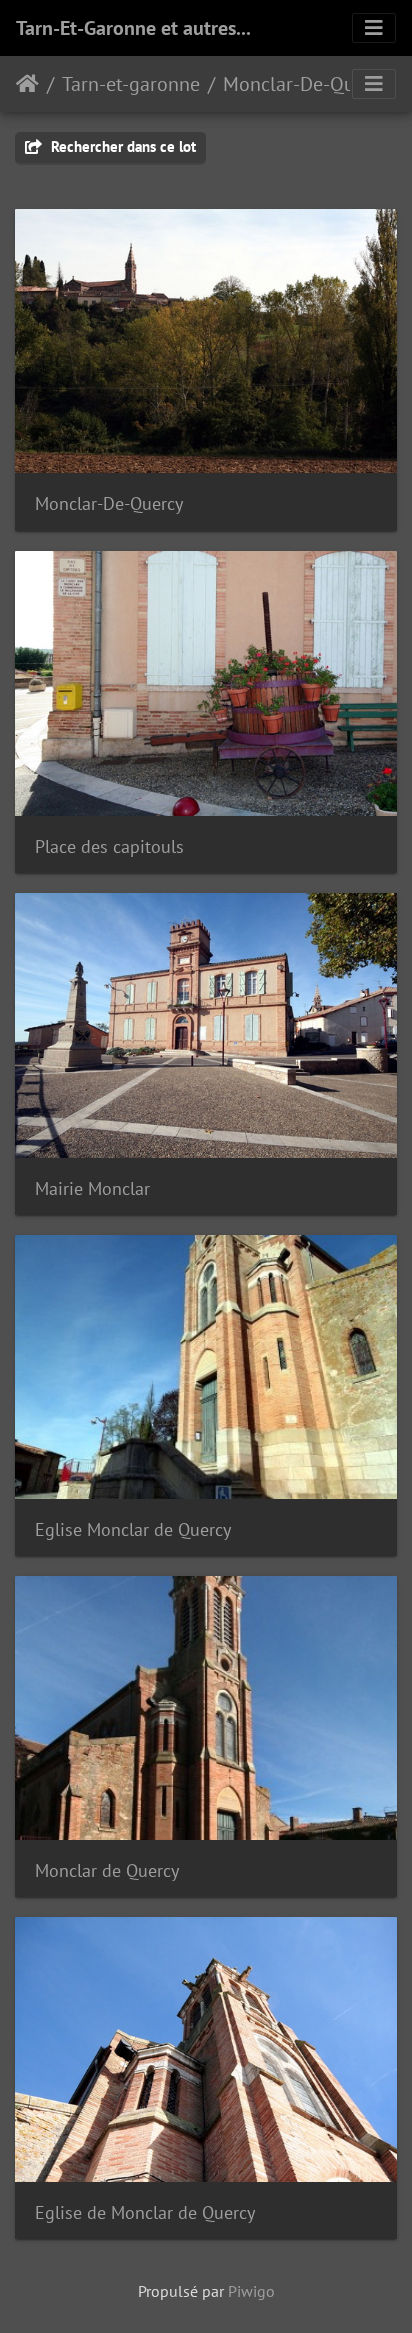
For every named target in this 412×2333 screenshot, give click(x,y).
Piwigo (251, 2291)
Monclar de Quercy (107, 1870)
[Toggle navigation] (374, 28)
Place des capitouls (109, 846)
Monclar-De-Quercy (306, 84)
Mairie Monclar (92, 1188)
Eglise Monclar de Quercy (133, 1529)
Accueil (27, 84)
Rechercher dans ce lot (121, 146)
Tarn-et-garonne (131, 84)
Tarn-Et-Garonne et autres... (133, 28)
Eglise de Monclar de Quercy (145, 2212)
